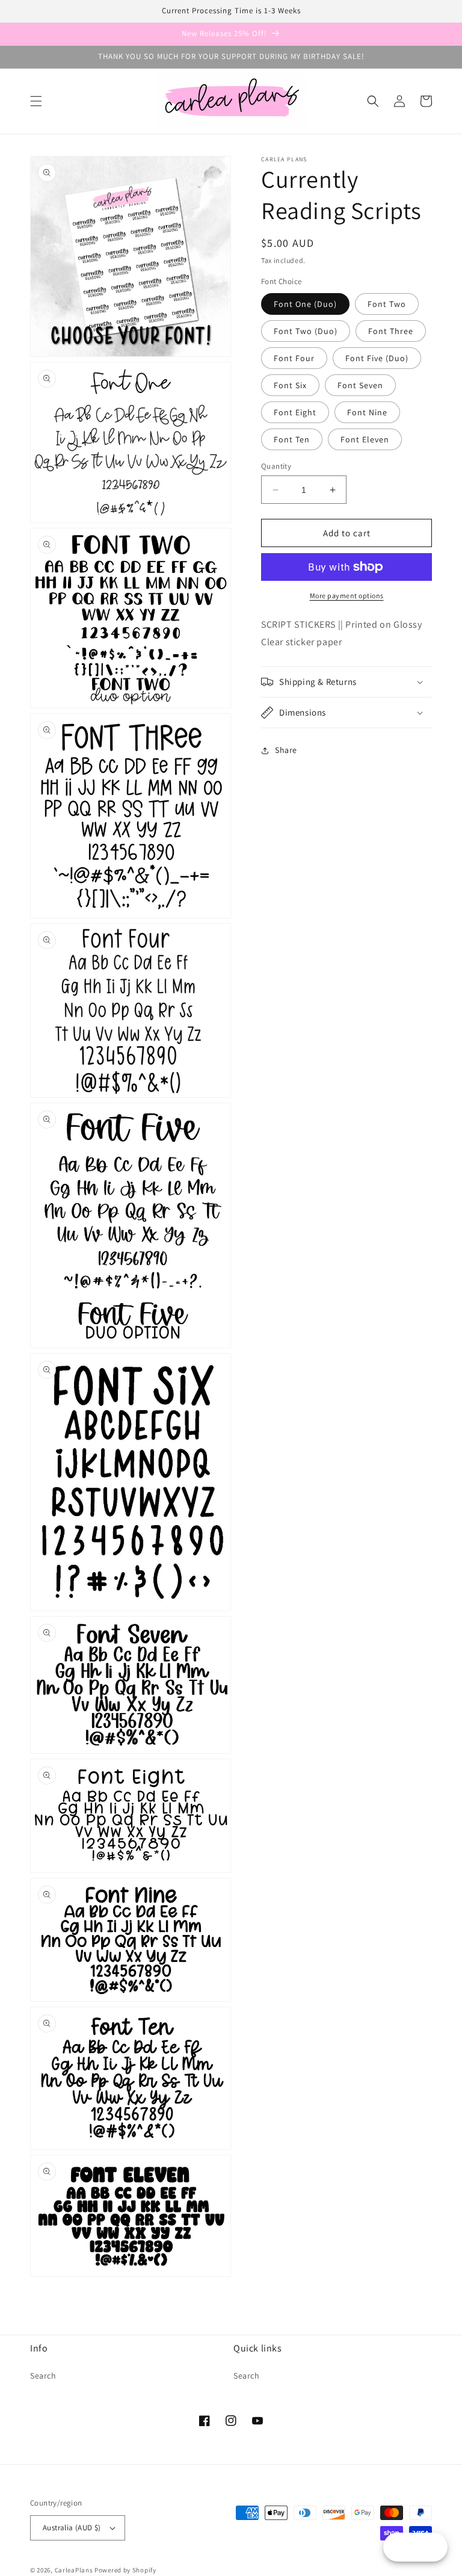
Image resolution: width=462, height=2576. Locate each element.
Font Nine (367, 412)
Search (43, 2376)
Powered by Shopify (125, 2570)
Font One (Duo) (305, 304)
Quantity (276, 466)
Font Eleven (365, 439)
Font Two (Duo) (306, 331)
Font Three (391, 331)
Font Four (294, 358)
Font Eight (295, 412)
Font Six (290, 385)
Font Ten (292, 439)
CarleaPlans (74, 2570)
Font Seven (360, 385)
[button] (36, 101)
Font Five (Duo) (377, 358)
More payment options (347, 596)
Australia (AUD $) (72, 2528)
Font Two (387, 304)
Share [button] (286, 750)
